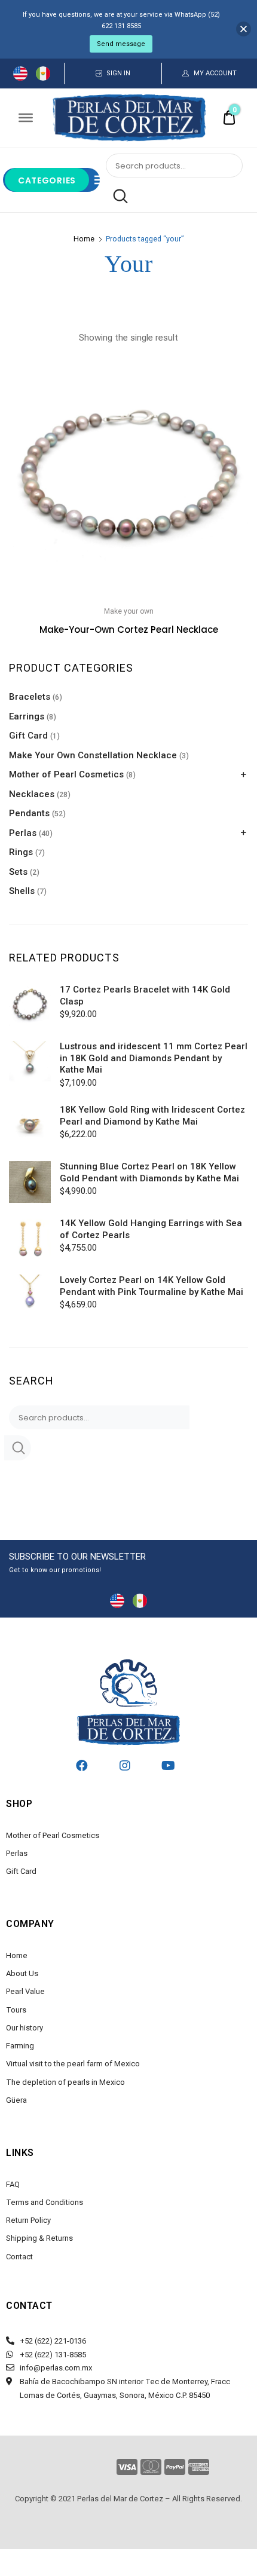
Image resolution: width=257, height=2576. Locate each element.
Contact (19, 2257)
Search (117, 197)
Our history (25, 2028)
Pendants (29, 813)
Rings (21, 852)
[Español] (43, 73)
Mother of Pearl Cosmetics (66, 774)
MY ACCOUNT (215, 73)
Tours (16, 2010)
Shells (22, 891)
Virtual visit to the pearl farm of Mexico (73, 2064)
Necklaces (32, 794)
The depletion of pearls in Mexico (65, 2082)
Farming (20, 2046)
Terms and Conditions (45, 2202)
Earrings (27, 716)
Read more (128, 656)
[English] (20, 73)
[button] (232, 374)
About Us (22, 1973)
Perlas (23, 833)
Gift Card (28, 736)
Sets (18, 872)
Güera (16, 2100)
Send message (121, 44)
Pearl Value (25, 1991)
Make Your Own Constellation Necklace (93, 755)
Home (84, 239)
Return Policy (28, 2220)
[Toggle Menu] (26, 118)
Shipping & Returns (39, 2238)
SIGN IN (118, 73)
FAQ (13, 2184)
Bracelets (30, 697)
